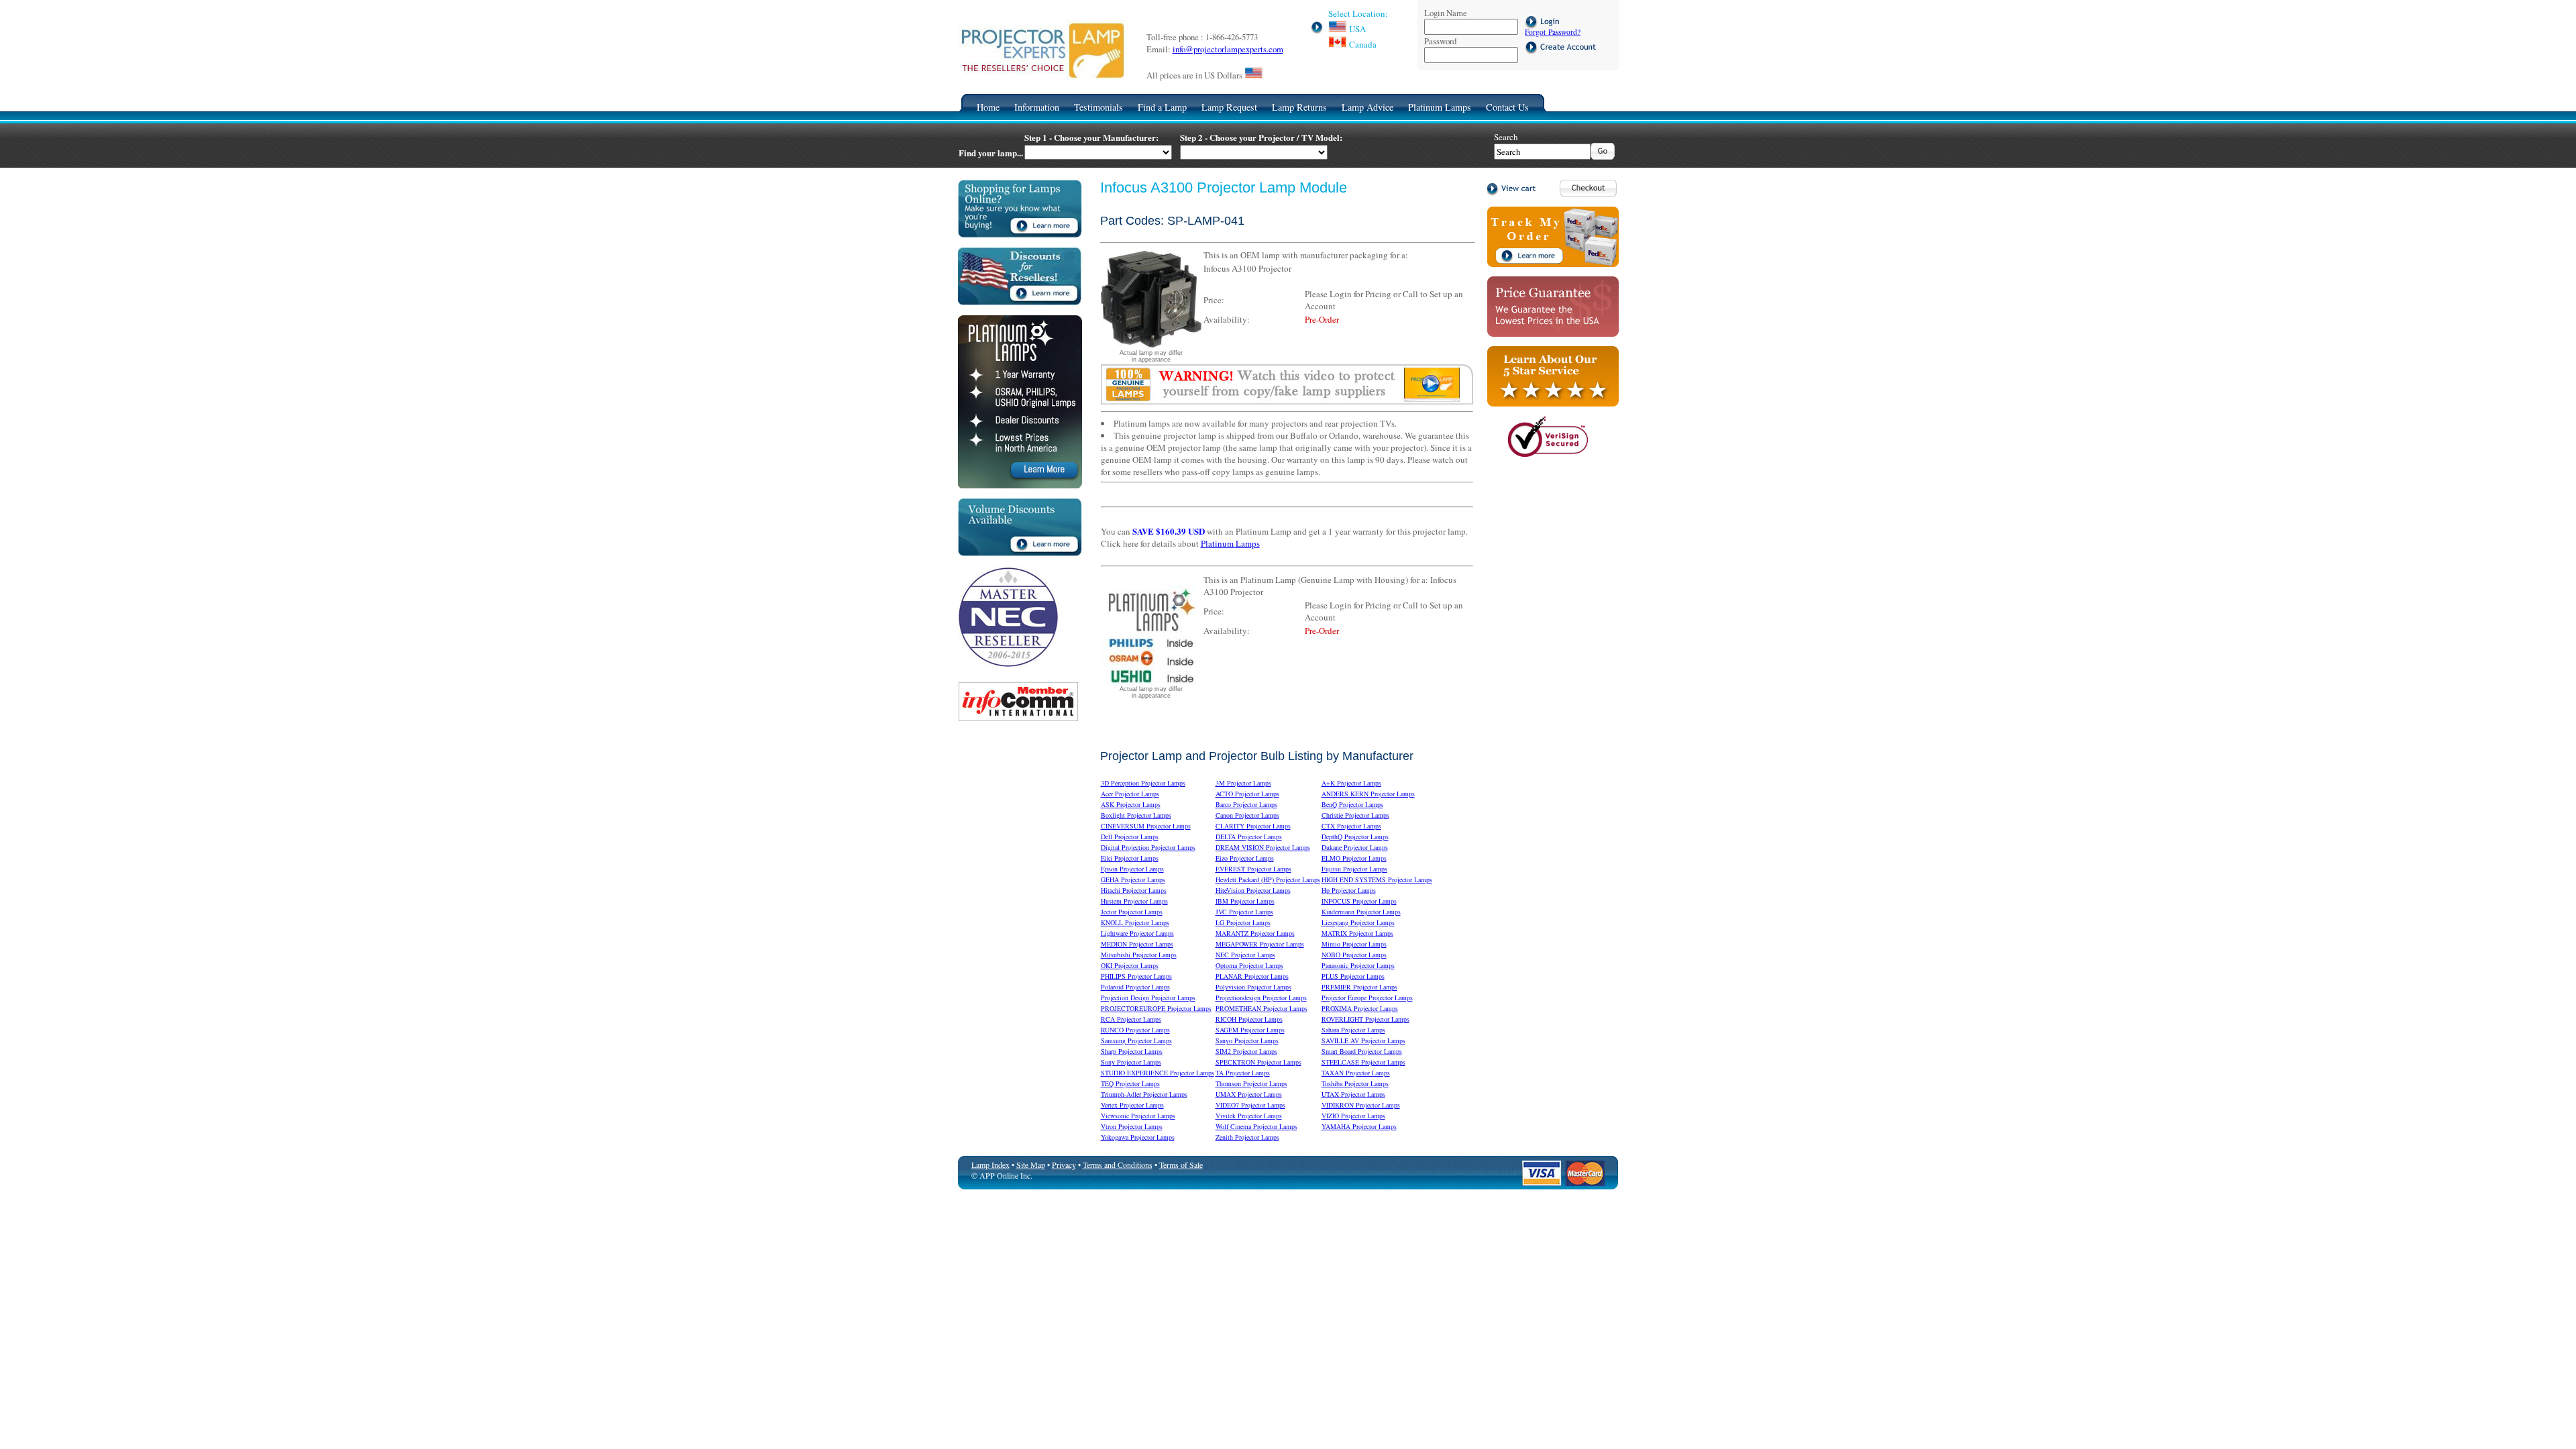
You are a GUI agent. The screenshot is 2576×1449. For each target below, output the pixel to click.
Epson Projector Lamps (1132, 869)
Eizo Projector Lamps (1245, 858)
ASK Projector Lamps (1131, 804)
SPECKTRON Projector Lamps (1258, 1062)
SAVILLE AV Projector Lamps (1363, 1040)
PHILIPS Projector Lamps (1136, 976)
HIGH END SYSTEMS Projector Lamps (1377, 879)
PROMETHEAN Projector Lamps (1262, 1008)
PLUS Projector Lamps (1353, 976)
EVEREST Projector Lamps (1253, 869)
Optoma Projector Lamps (1249, 965)
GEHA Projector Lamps (1133, 879)
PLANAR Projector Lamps (1252, 976)
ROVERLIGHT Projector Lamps (1365, 1019)
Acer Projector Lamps (1130, 794)
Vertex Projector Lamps (1132, 1105)
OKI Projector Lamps (1130, 965)
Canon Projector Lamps (1247, 815)
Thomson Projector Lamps (1251, 1083)
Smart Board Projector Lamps (1362, 1051)
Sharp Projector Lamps (1132, 1051)
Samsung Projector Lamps (1136, 1040)
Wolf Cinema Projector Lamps (1256, 1126)
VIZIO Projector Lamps (1353, 1116)
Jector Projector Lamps (1132, 912)
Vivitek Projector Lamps (1249, 1116)
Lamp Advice (1367, 107)
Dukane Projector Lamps (1355, 847)
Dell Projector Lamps (1130, 837)
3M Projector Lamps (1243, 783)
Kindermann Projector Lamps (1361, 912)
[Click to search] (1603, 156)
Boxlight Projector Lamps (1136, 815)
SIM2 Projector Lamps (1246, 1051)
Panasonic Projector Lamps (1358, 965)
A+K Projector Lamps (1351, 783)
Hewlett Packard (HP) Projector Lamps (1268, 879)
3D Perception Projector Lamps (1143, 783)
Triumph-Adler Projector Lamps (1144, 1094)
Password (1440, 41)
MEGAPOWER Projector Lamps (1260, 944)
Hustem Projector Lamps (1134, 901)
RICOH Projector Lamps (1249, 1019)
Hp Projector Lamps (1349, 890)
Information (1037, 107)
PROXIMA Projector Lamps (1360, 1008)
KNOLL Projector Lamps (1135, 922)
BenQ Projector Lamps (1352, 804)
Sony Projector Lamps (1131, 1062)
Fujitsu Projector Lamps (1354, 869)
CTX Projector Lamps (1351, 826)
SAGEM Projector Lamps (1250, 1030)
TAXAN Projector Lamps (1356, 1073)
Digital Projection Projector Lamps (1148, 847)
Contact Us (1507, 107)
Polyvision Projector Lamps (1253, 987)
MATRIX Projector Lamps (1357, 933)
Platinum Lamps (1440, 107)
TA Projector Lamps (1243, 1073)
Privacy (1064, 1165)
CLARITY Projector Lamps (1253, 826)
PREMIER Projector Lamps (1359, 987)
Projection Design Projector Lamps (1148, 998)
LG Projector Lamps (1243, 922)
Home (988, 107)
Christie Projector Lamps (1355, 815)
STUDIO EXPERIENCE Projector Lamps (1158, 1073)
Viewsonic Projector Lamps (1138, 1116)
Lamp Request (1229, 107)
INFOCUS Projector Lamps (1359, 901)
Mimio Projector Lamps (1354, 944)
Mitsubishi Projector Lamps (1139, 955)
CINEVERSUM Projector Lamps (1146, 826)
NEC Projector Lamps (1245, 955)
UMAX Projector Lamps (1249, 1094)
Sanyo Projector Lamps (1247, 1040)
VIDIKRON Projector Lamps (1361, 1105)
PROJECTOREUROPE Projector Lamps (1156, 1008)
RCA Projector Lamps (1131, 1019)
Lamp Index (990, 1165)
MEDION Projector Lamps (1137, 944)
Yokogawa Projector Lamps (1138, 1137)
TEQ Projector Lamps (1130, 1083)
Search (1506, 137)
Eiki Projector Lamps (1130, 858)
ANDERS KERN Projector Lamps (1368, 794)
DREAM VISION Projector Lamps (1263, 847)
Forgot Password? (1553, 32)
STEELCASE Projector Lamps (1363, 1062)
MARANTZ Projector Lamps (1255, 933)
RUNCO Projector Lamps (1135, 1030)
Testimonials (1098, 107)
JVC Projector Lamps (1244, 912)
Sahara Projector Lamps (1353, 1030)
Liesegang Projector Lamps (1358, 922)
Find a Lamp (1162, 107)
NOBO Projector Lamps (1354, 955)
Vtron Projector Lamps (1132, 1126)
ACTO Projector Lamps (1247, 794)
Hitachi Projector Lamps (1134, 890)
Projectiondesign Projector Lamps (1261, 998)
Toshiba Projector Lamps (1355, 1083)
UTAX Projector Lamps (1353, 1094)
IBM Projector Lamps (1245, 901)
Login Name (1446, 13)
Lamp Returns (1299, 107)
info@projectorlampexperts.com (1228, 49)
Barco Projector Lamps (1246, 804)
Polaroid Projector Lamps (1135, 987)
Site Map (1031, 1165)
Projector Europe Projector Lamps (1367, 998)
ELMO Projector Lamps (1354, 858)
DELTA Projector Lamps (1249, 837)
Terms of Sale (1181, 1165)
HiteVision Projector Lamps (1253, 890)
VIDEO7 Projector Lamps (1250, 1105)
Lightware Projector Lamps (1137, 933)
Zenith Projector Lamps (1247, 1137)
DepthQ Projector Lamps (1355, 837)
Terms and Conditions (1118, 1165)
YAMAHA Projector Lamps (1359, 1126)
